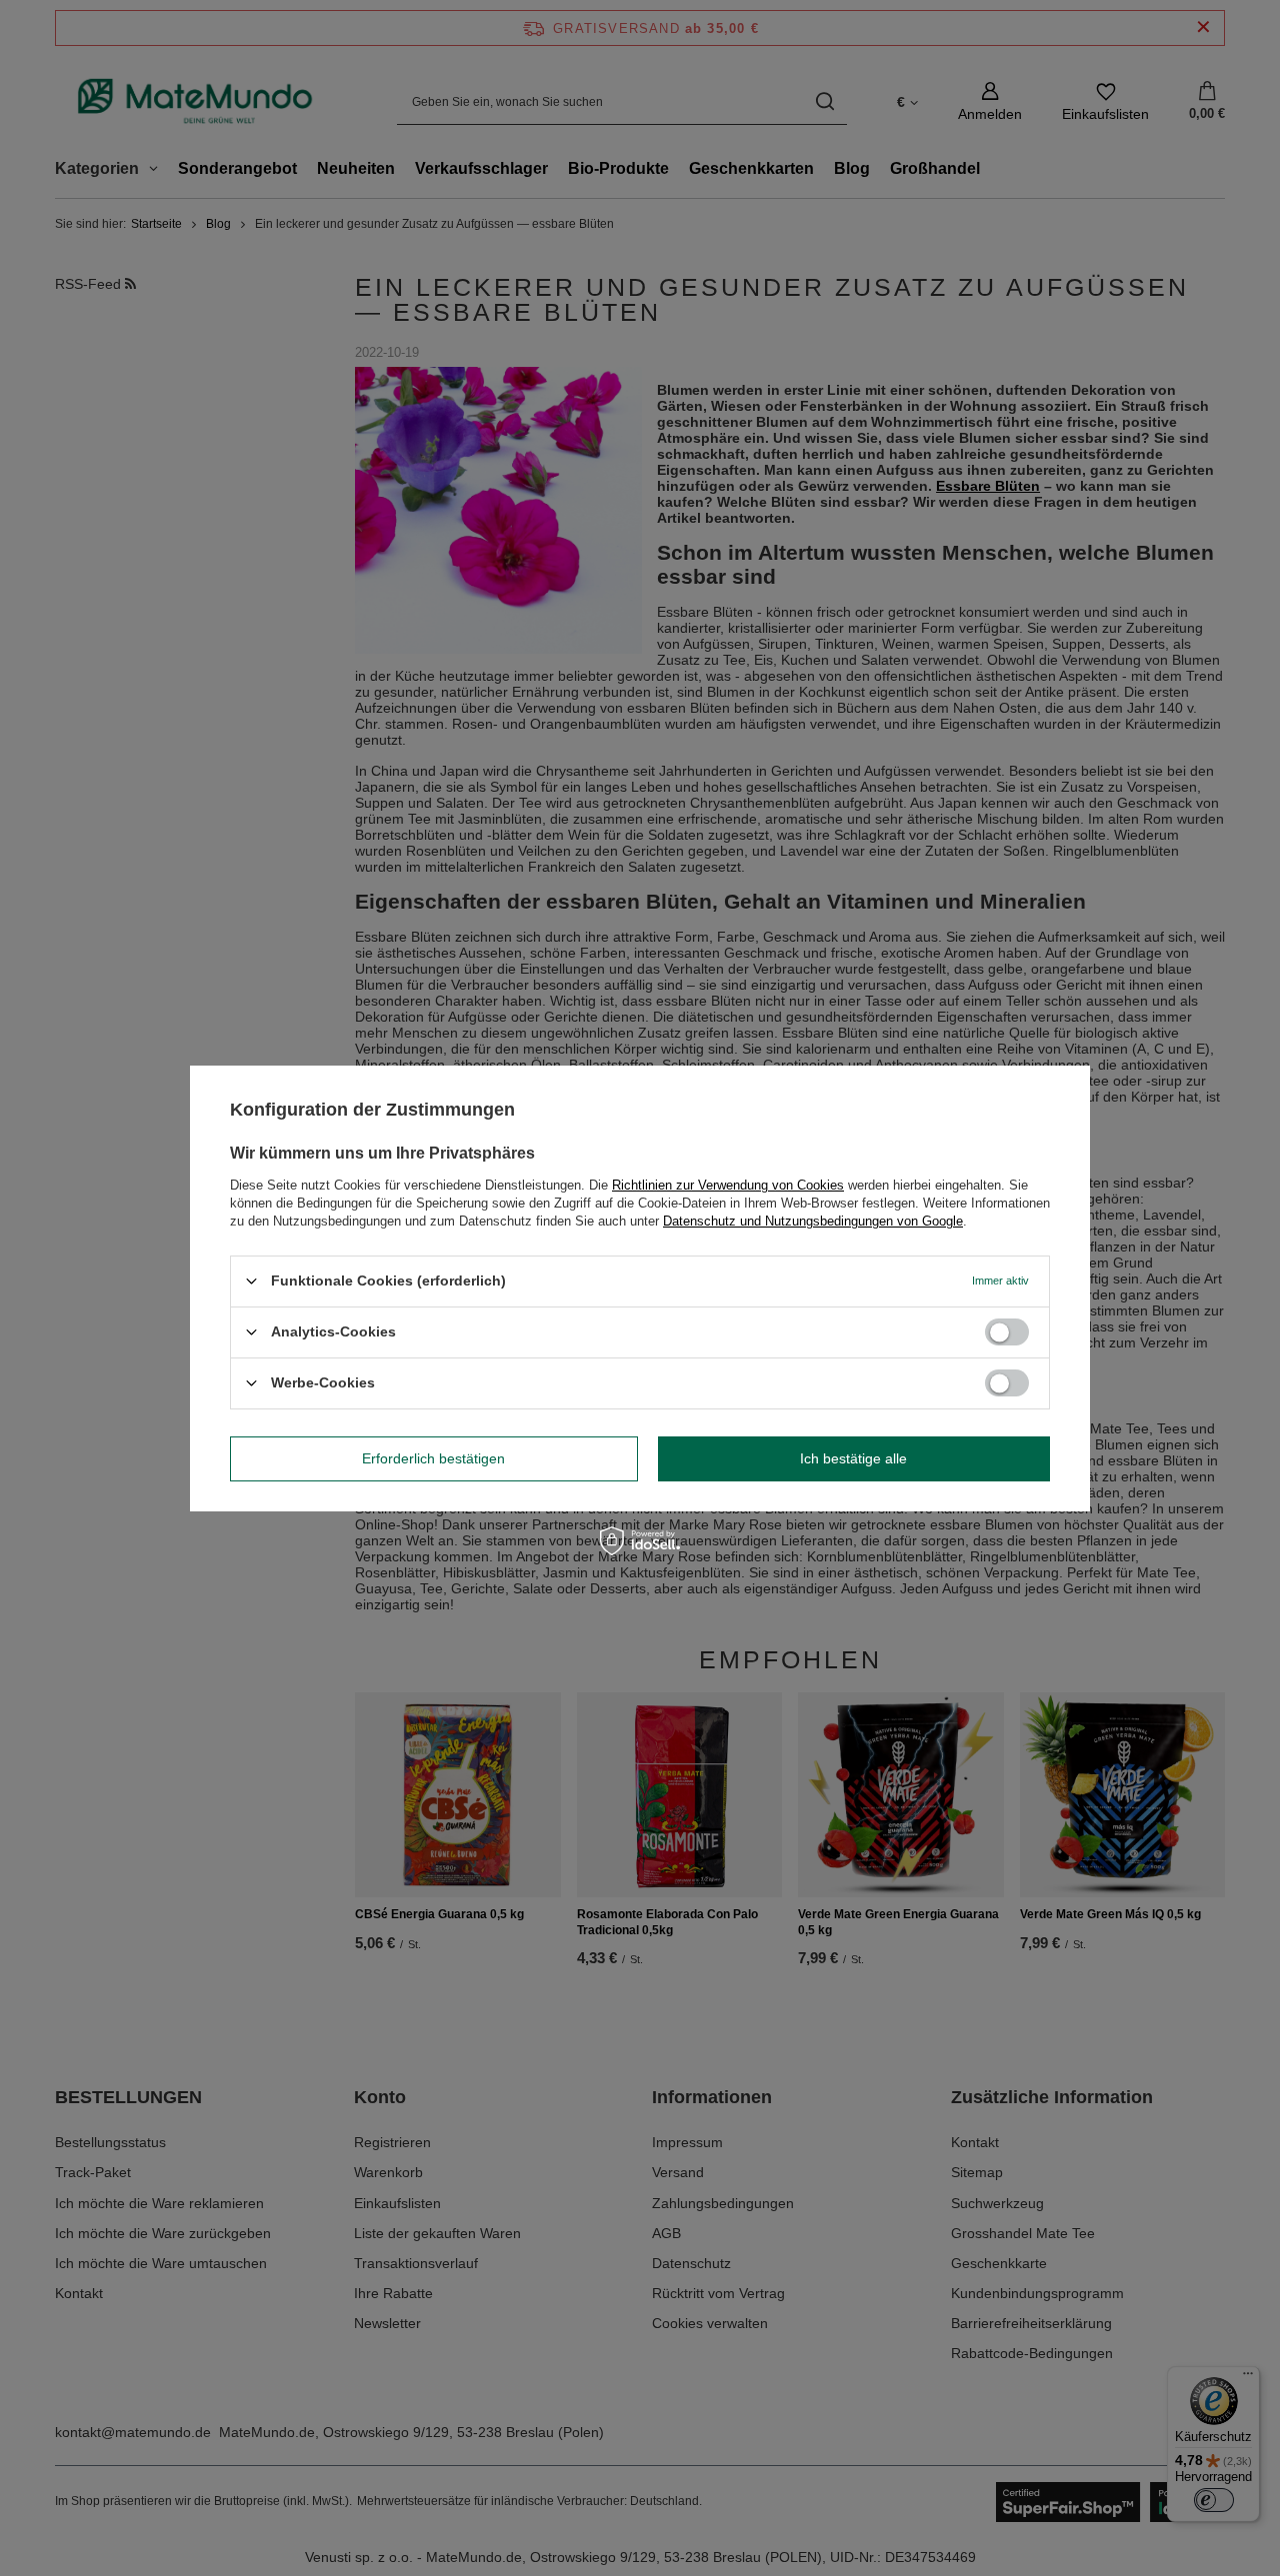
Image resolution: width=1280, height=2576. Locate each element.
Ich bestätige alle (853, 1458)
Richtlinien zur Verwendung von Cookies (728, 1184)
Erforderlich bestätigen (433, 1458)
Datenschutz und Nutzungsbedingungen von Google (813, 1220)
